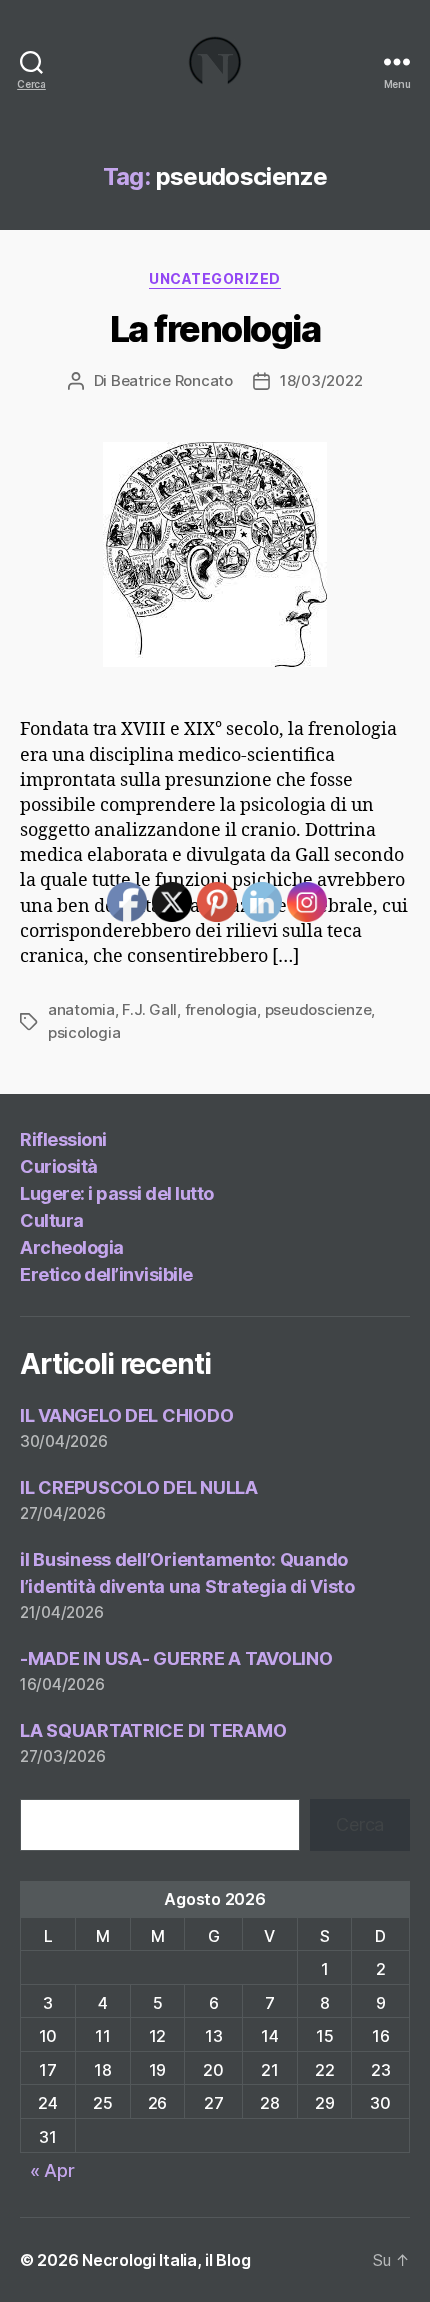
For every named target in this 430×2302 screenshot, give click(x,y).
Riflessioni (63, 1139)
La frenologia (215, 329)
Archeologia (72, 1247)
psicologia (84, 1032)
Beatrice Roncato (172, 380)
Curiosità (59, 1166)
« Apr (52, 2170)
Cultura (52, 1220)
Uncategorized (215, 278)
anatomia (81, 1009)
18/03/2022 (321, 380)
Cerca (360, 1824)
